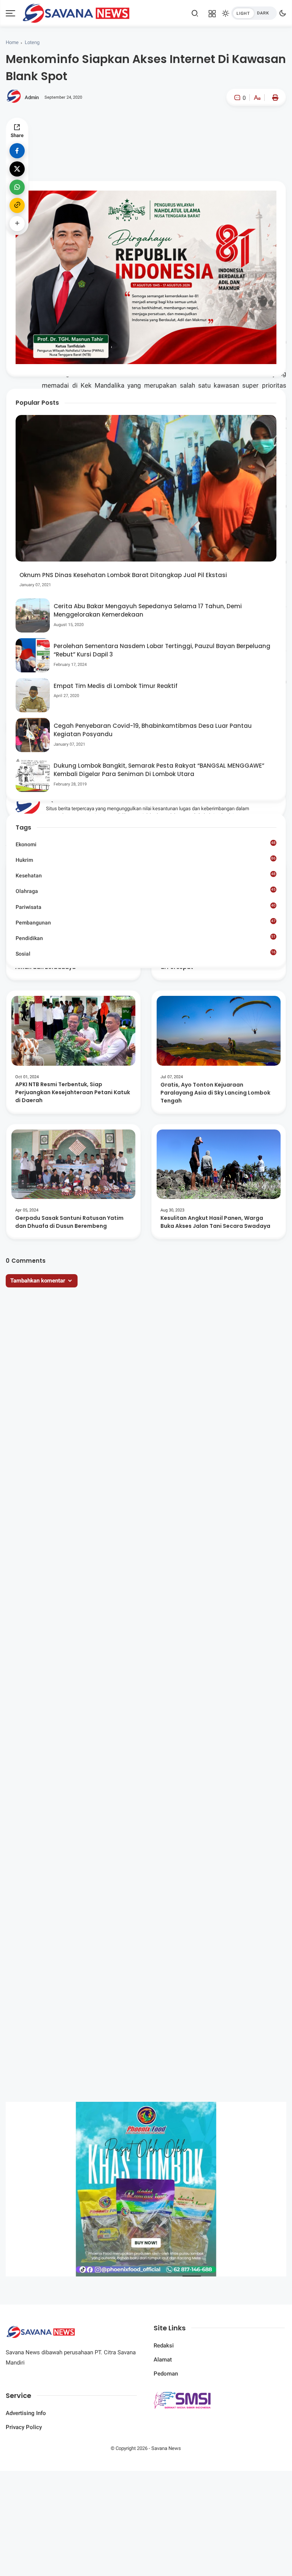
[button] (234, 130)
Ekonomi (145, 844)
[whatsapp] (17, 187)
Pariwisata (145, 907)
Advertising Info (26, 2413)
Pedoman (166, 2374)
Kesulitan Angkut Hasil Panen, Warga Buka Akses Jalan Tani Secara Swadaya (215, 1222)
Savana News (166, 2448)
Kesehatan (145, 875)
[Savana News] (76, 13)
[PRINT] (273, 98)
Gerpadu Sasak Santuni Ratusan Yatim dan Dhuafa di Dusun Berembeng (69, 1222)
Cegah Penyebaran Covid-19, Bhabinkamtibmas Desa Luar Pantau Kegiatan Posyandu (153, 730)
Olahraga (145, 891)
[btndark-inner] (254, 13)
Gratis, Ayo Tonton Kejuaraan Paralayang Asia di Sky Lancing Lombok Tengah (215, 1093)
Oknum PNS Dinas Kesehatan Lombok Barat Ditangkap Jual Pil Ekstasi (123, 575)
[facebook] (17, 151)
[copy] (17, 205)
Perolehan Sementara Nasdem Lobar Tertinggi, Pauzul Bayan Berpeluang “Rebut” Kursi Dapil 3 (162, 650)
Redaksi (164, 2346)
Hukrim (145, 860)
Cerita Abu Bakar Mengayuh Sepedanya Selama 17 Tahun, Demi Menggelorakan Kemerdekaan (148, 610)
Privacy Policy (24, 2427)
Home (12, 42)
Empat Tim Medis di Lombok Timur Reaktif (116, 686)
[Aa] (257, 99)
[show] (17, 224)
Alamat (163, 2360)
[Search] (195, 13)
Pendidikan (145, 938)
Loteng (32, 42)
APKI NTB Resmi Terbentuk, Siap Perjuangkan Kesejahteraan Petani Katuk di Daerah (73, 1092)
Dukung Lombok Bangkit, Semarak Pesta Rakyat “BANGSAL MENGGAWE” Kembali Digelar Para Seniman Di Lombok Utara (159, 770)
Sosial (145, 954)
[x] (17, 169)
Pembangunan (145, 922)
